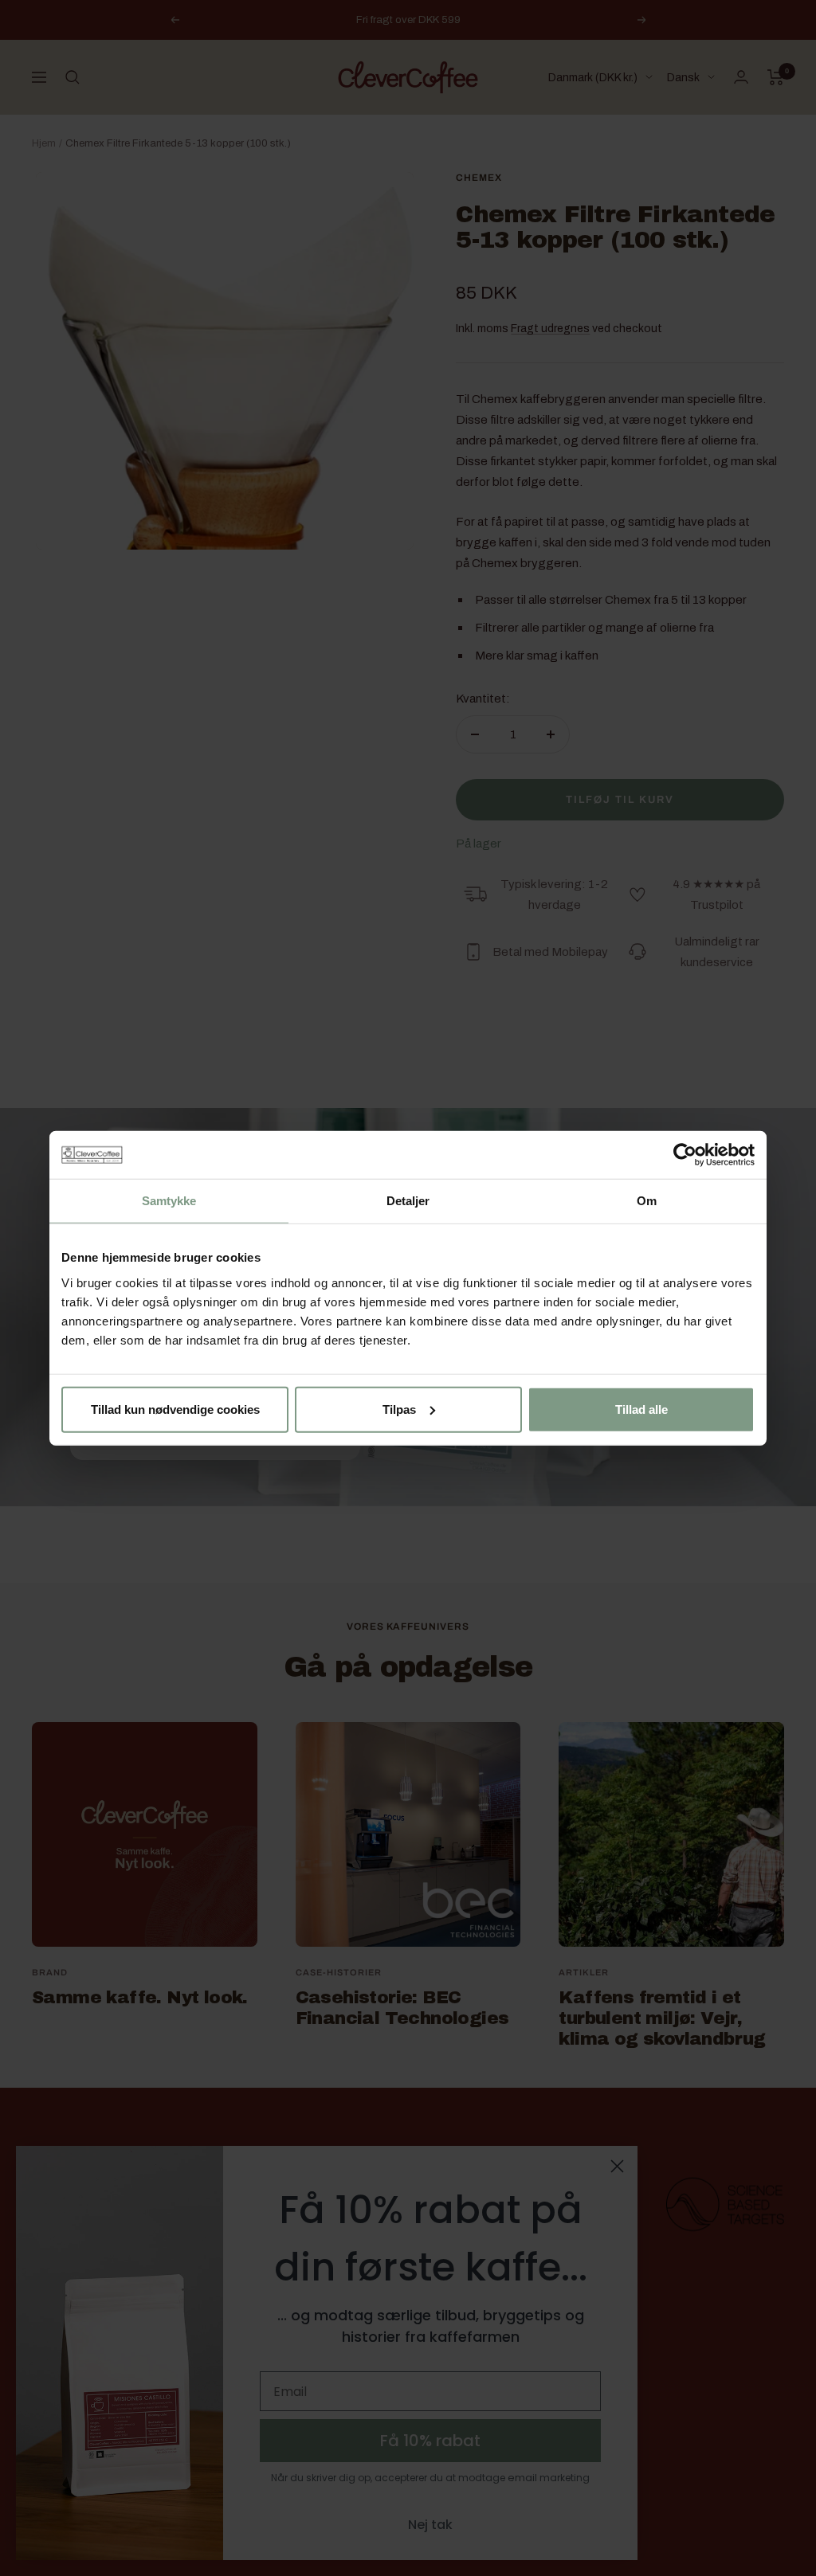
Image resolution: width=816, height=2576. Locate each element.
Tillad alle (641, 1409)
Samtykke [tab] (169, 1201)
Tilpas (399, 1409)
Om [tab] (647, 1201)
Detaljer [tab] (408, 1201)
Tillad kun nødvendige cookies (175, 1409)
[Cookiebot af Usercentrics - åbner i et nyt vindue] (685, 1155)
